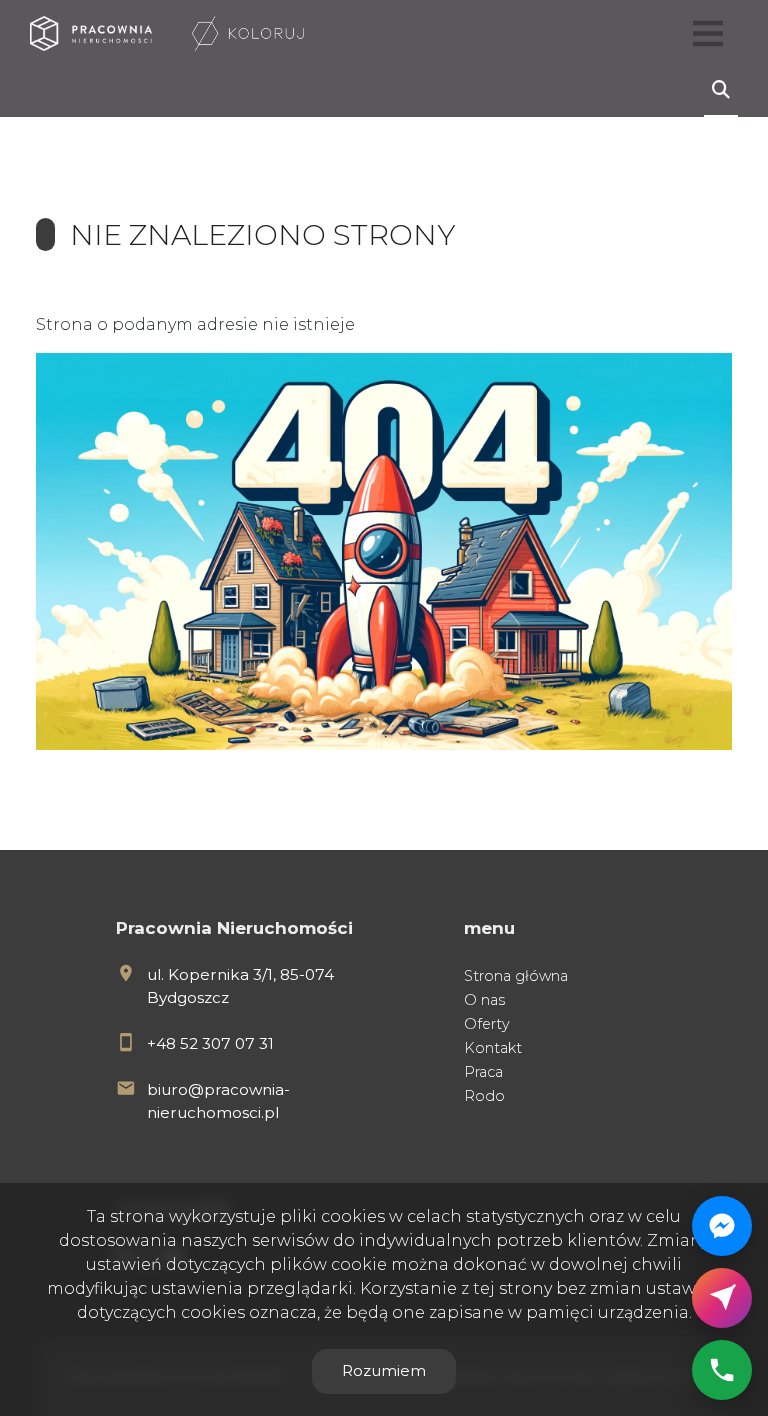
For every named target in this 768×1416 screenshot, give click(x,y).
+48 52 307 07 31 (210, 1043)
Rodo (484, 1096)
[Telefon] (722, 1370)
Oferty (487, 1024)
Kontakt (493, 1048)
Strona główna (516, 976)
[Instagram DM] (722, 1298)
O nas (484, 1000)
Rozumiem (384, 1370)
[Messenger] (722, 1226)
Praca (483, 1072)
